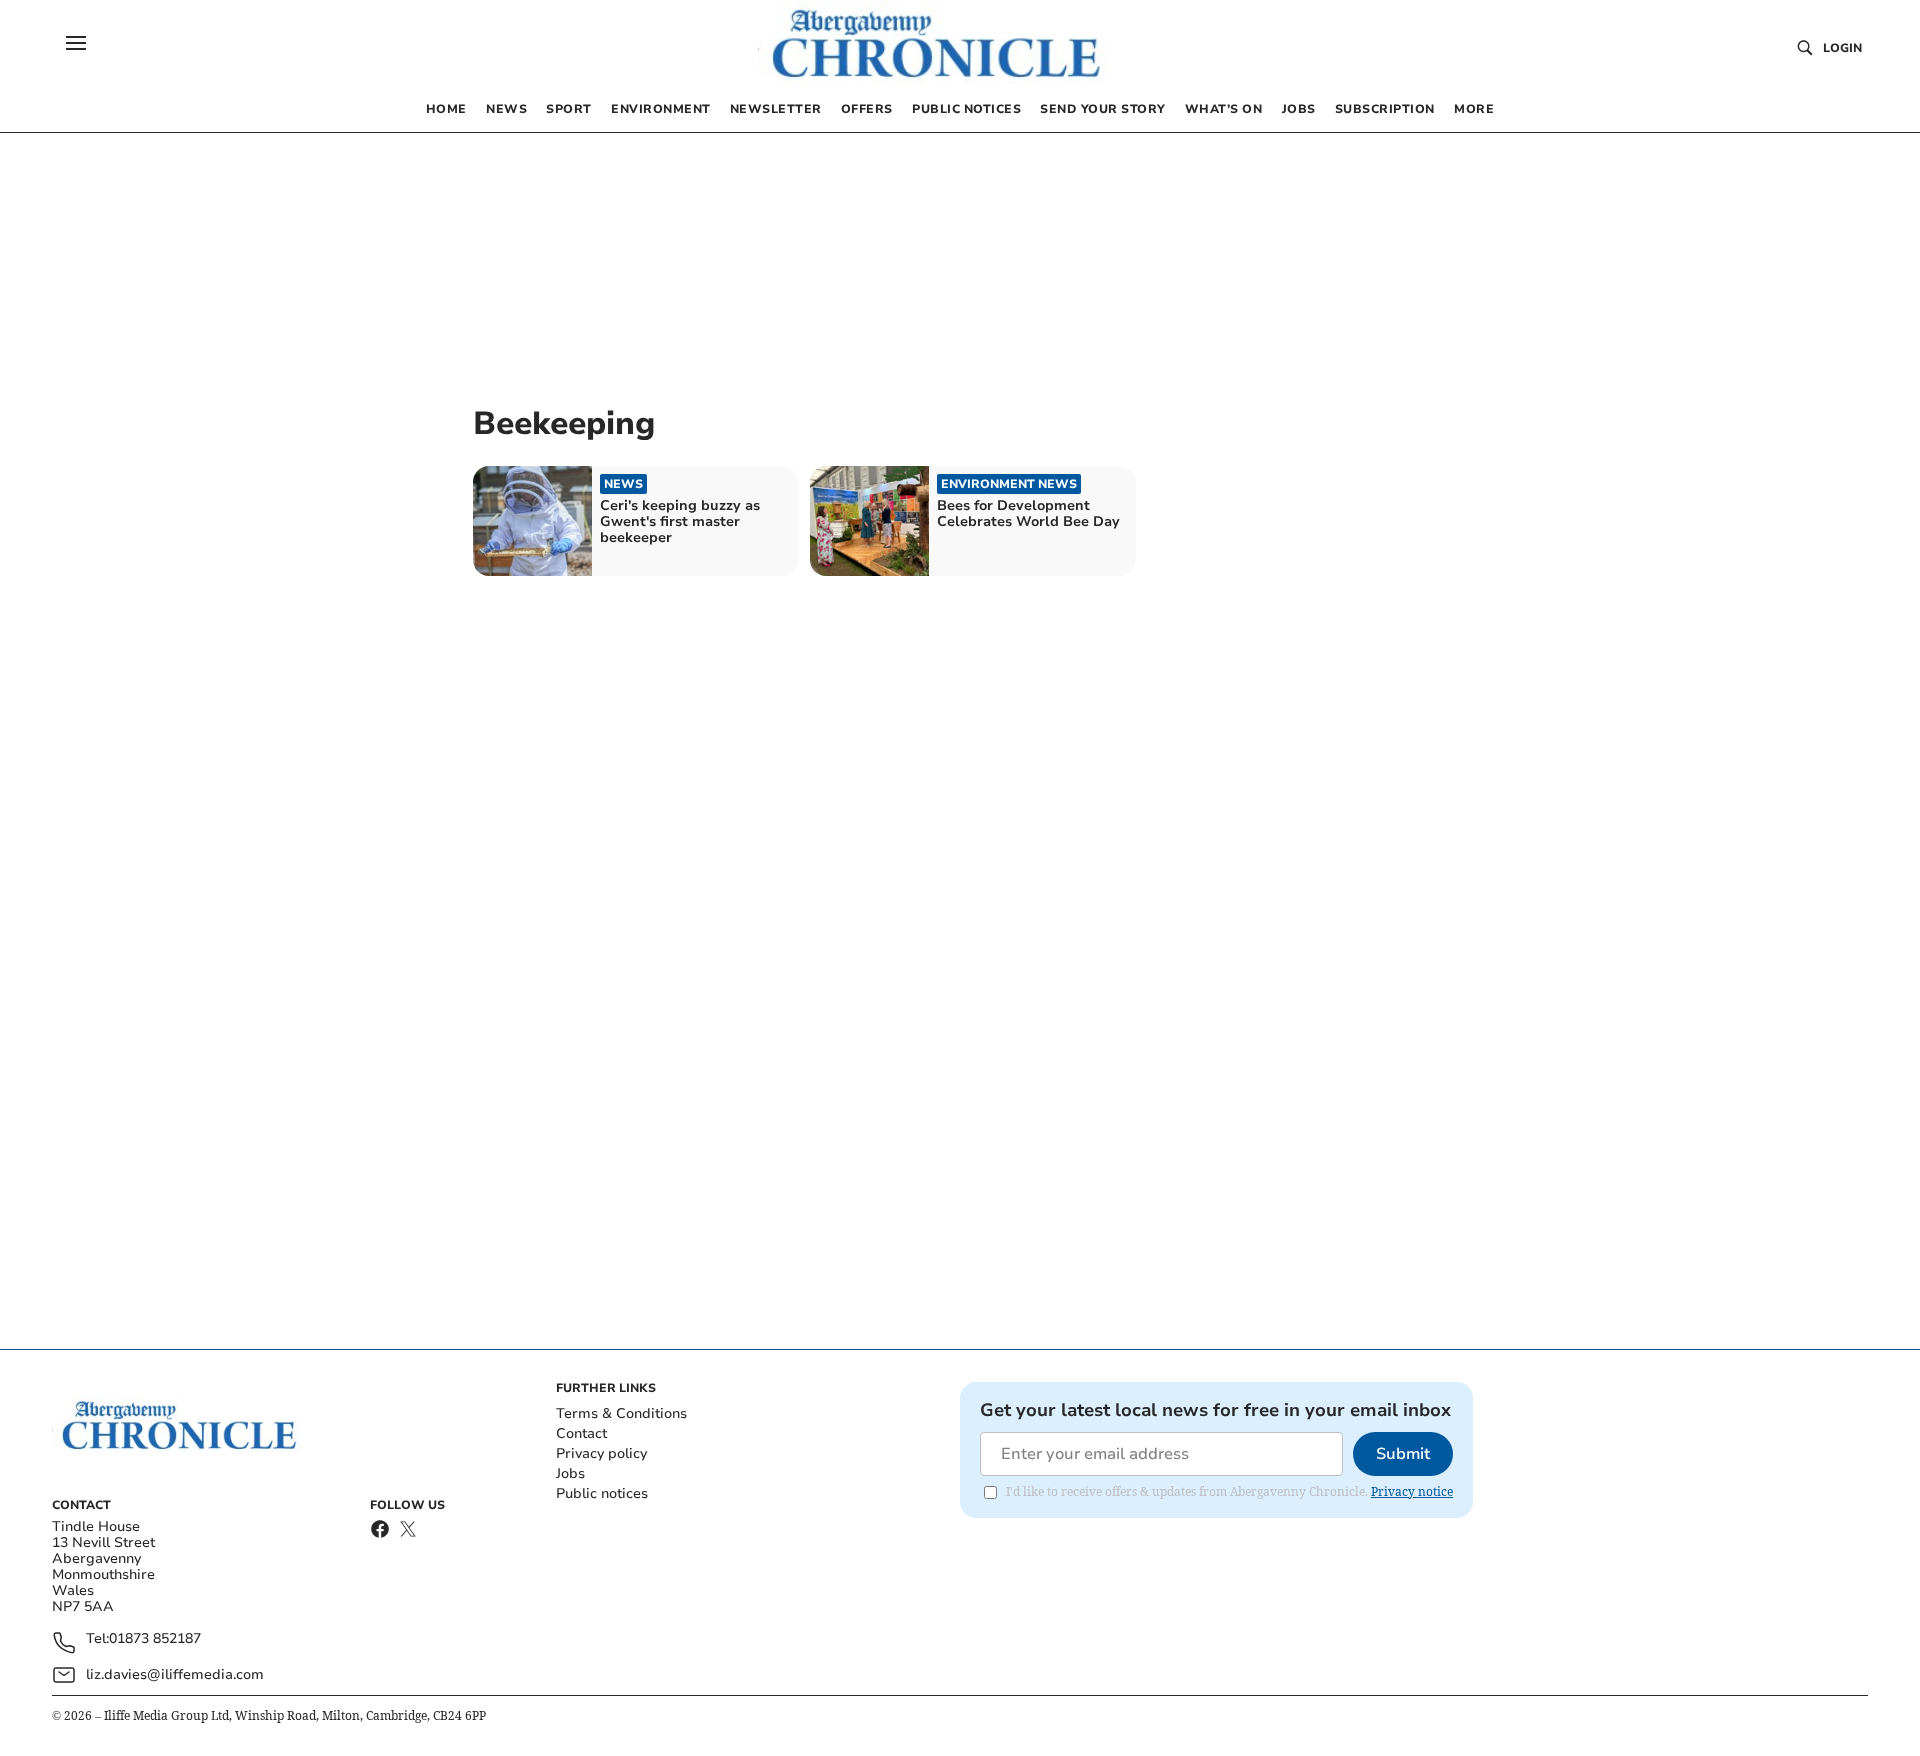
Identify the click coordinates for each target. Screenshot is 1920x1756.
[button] (76, 43)
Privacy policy (601, 1453)
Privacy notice (1412, 1491)
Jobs (570, 1473)
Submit (1403, 1454)
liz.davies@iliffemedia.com (175, 1674)
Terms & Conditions (621, 1413)
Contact (581, 1433)
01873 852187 (155, 1639)
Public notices (602, 1493)
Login (1842, 48)
